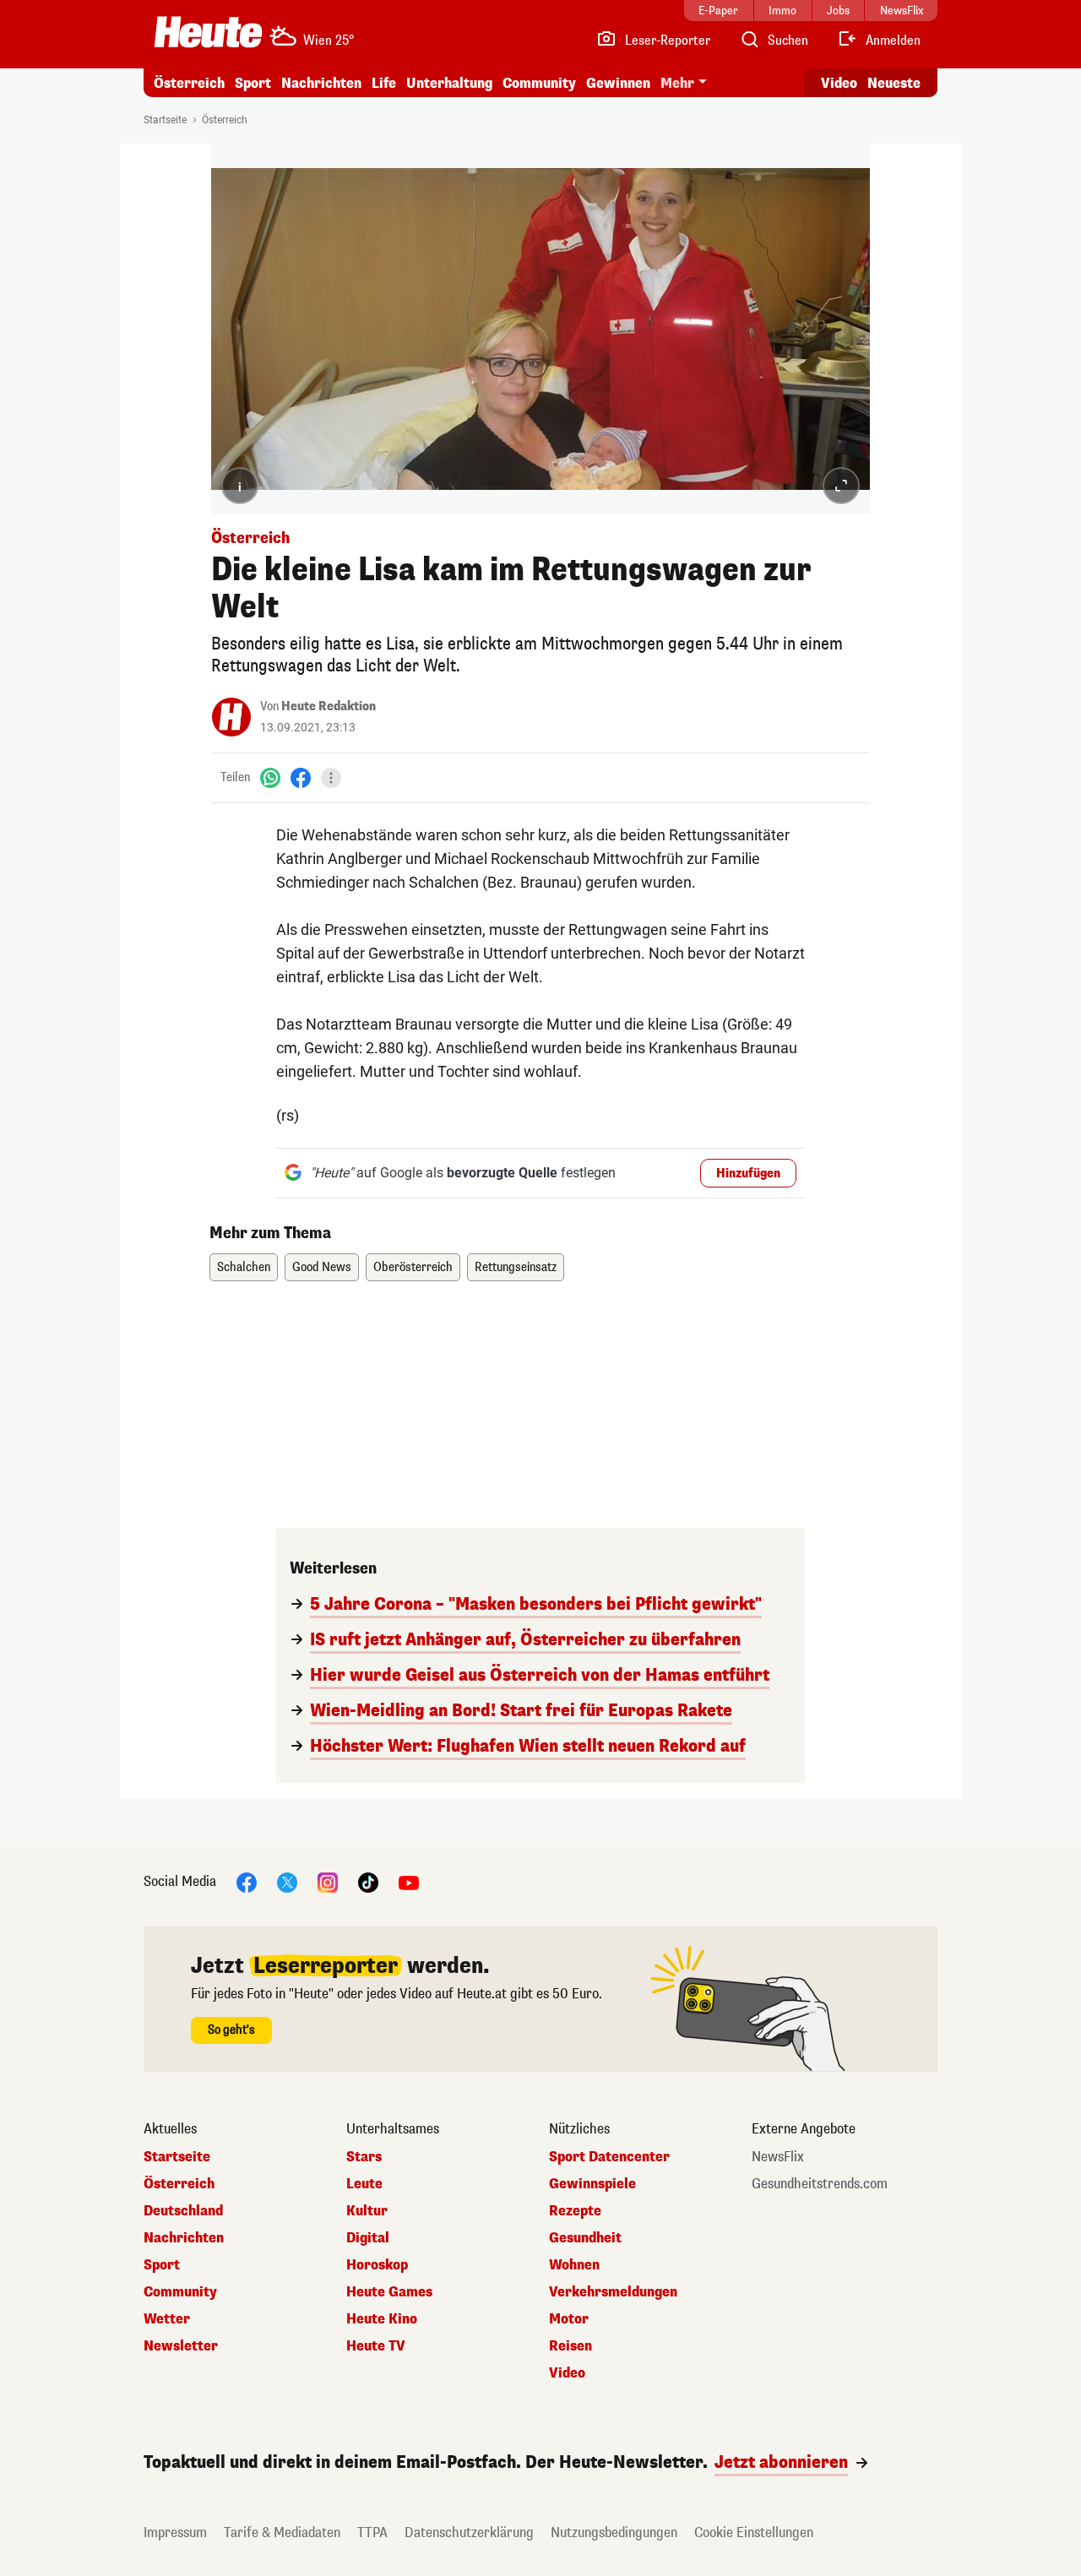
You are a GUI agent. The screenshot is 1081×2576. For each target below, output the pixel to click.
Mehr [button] (677, 83)
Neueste (894, 83)
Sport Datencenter (609, 2157)
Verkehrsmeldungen (613, 2292)
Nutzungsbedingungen (614, 2533)
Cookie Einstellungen (754, 2533)
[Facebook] (301, 777)
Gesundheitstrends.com (820, 2184)
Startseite (165, 120)
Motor (569, 2319)
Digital (368, 2238)
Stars (364, 2157)
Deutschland (183, 2211)
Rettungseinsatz (516, 1267)
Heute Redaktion (329, 706)
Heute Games (389, 2292)
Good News (322, 1267)
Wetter (167, 2319)
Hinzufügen (748, 1174)
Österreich (189, 83)
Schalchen (244, 1267)
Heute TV (376, 2346)
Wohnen (574, 2265)
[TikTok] (368, 1881)
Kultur (367, 2211)
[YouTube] (409, 1881)
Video (839, 83)
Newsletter (181, 2346)
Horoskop (377, 2265)
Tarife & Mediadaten (282, 2533)
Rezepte (575, 2211)
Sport (253, 83)
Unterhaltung (449, 83)
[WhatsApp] (270, 777)
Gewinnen (618, 83)
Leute (364, 2184)
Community (539, 83)
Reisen (570, 2346)
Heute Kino (382, 2319)
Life (384, 83)
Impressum (175, 2533)
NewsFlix (778, 2157)
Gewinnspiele (592, 2184)
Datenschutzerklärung (469, 2533)
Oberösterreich (413, 1267)
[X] (287, 1881)
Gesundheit (585, 2238)
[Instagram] (328, 1881)
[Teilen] (331, 778)
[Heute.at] (208, 32)
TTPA (372, 2533)
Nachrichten (184, 2238)
